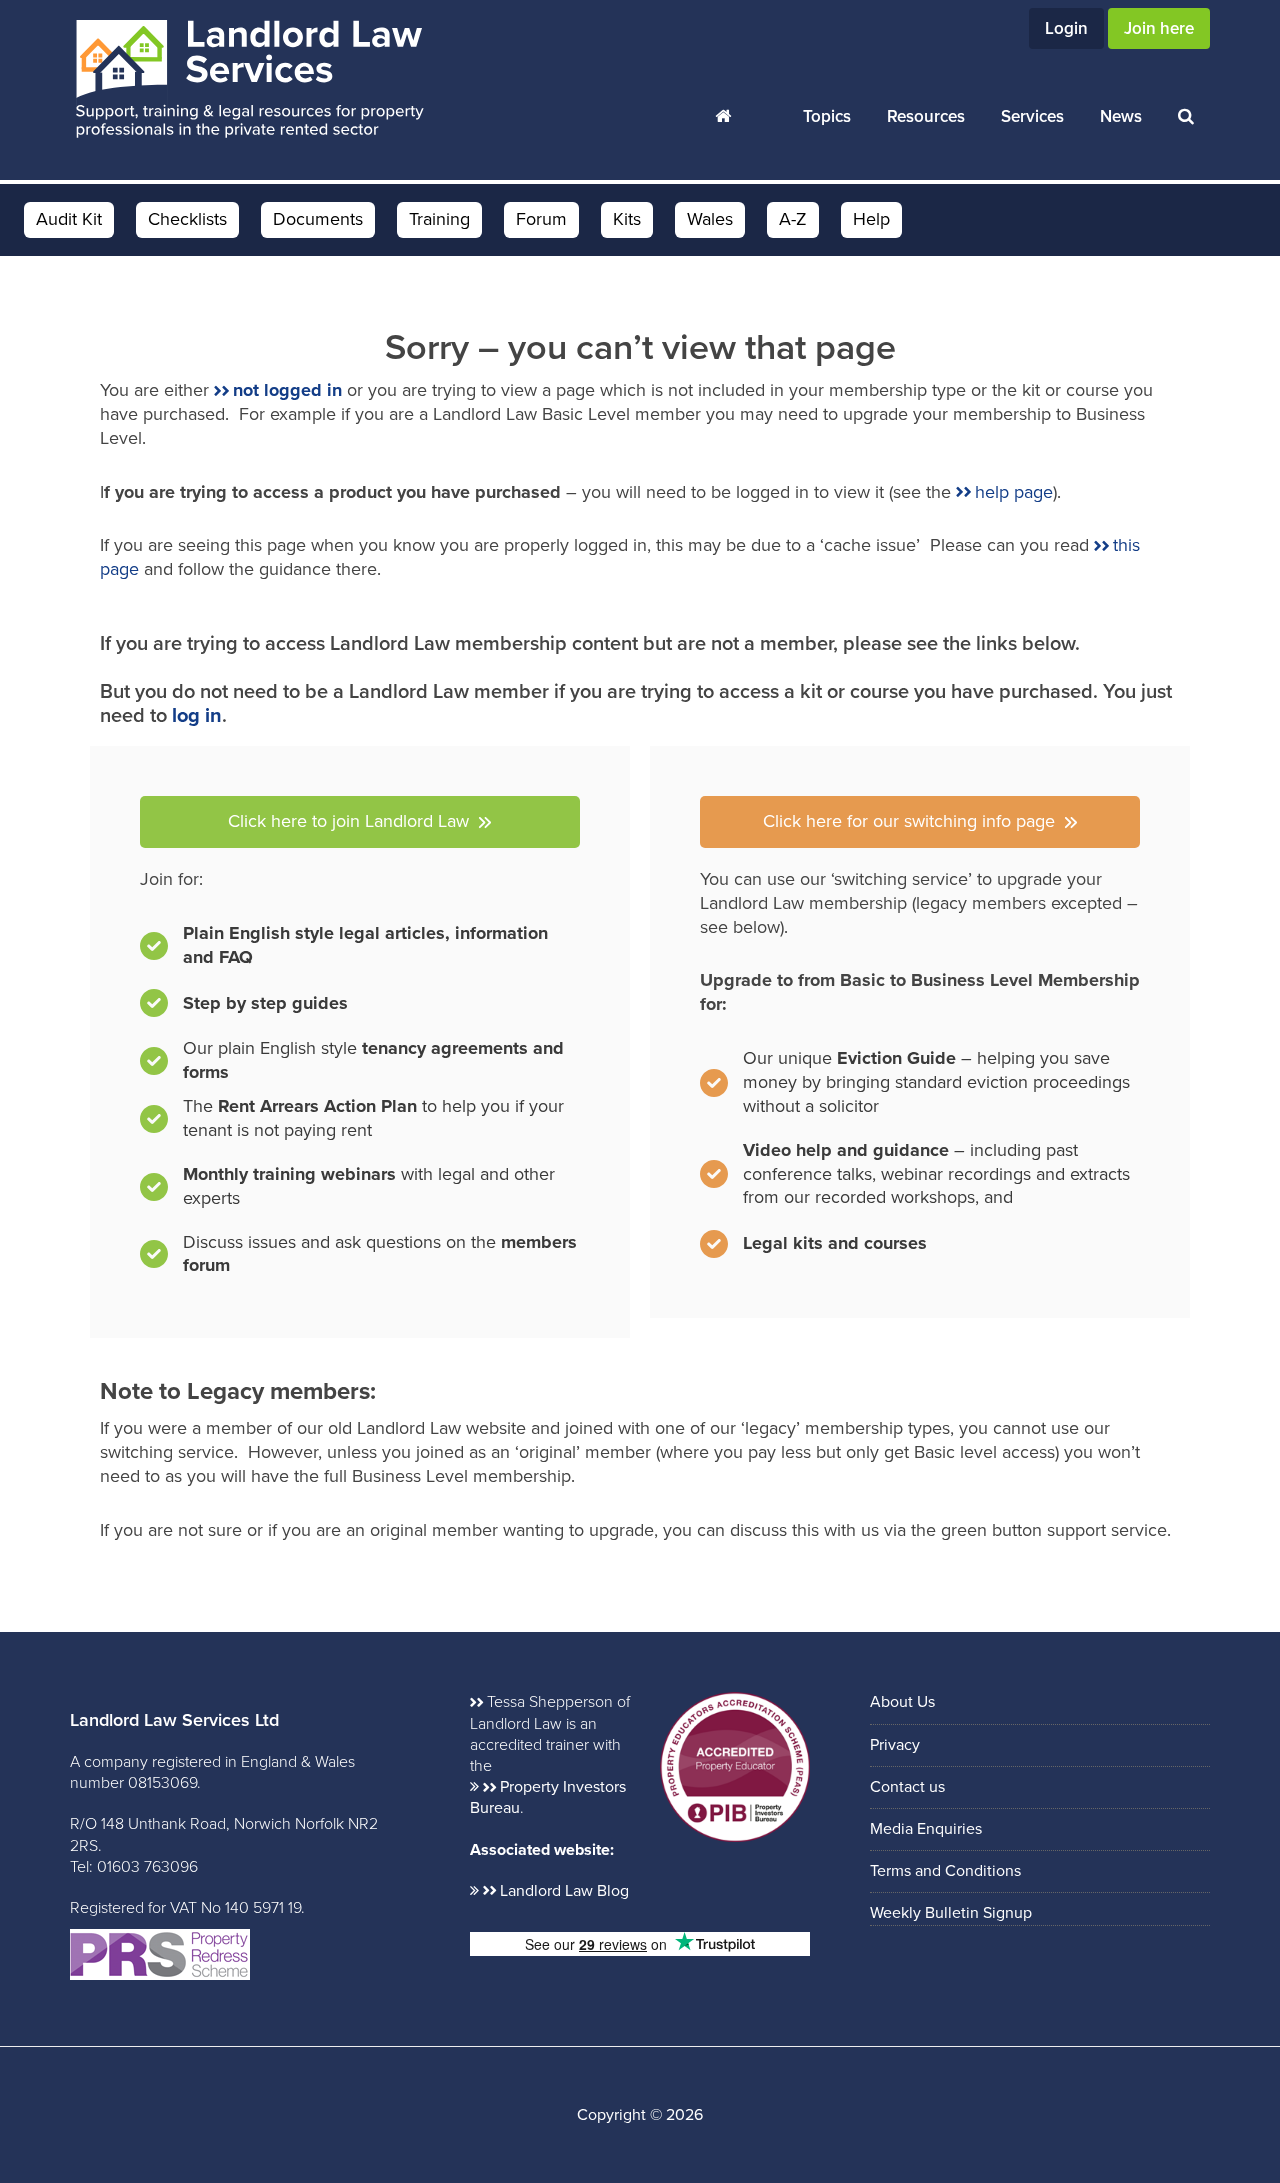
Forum (541, 219)
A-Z (793, 219)
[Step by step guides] (244, 1008)
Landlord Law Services (250, 80)
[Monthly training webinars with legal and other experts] (360, 1192)
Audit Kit (69, 219)
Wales (710, 219)
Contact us (907, 1787)
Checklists (187, 219)
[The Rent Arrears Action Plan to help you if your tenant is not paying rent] (360, 1124)
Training (439, 219)
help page (1014, 492)
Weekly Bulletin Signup (951, 1913)
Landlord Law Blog (564, 1891)
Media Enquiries (926, 1829)
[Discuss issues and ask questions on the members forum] (360, 1255)
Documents (318, 219)
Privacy (895, 1745)
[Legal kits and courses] (813, 1244)
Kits (627, 219)
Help (871, 219)
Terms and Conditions (945, 1871)
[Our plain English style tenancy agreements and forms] (360, 1061)
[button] (360, 822)
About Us (902, 1702)
